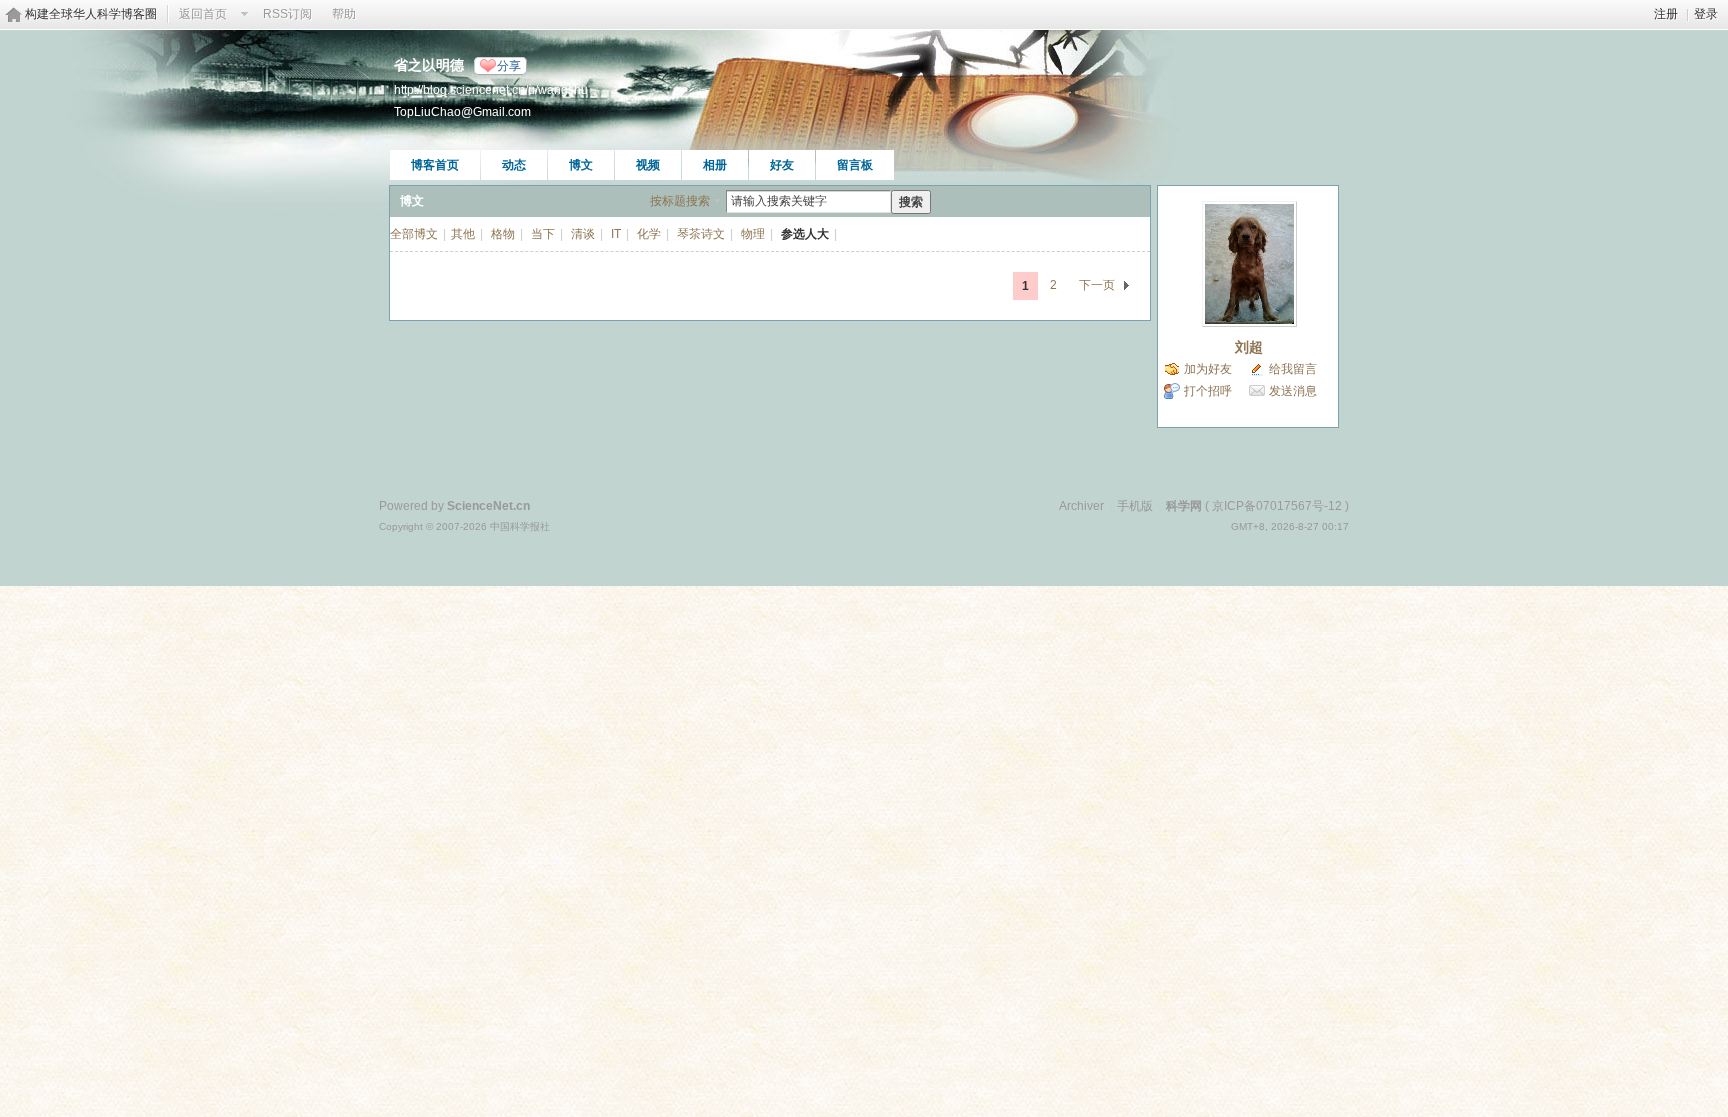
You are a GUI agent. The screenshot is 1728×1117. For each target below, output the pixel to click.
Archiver (1081, 506)
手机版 (1135, 506)
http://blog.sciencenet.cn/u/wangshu (491, 89)
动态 (514, 165)
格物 (503, 234)
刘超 (1249, 347)
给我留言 (1293, 369)
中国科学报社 (520, 526)
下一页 (1097, 285)
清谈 (583, 234)
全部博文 (414, 234)
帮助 (344, 14)
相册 (715, 165)
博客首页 (435, 165)
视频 (648, 165)
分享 (509, 66)
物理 (753, 234)
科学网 (1184, 506)
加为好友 (1208, 369)
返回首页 (203, 14)
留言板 (855, 165)
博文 (581, 165)
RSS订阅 (287, 14)
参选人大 (805, 234)
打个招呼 (1208, 391)
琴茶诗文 (701, 234)
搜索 (911, 202)
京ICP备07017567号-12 (1277, 506)
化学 (649, 234)
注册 (1666, 14)
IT (616, 234)
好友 (782, 165)
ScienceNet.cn (488, 506)
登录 (1706, 14)
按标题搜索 (680, 201)
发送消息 (1293, 391)
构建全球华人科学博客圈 (91, 14)
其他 (463, 234)
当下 (543, 234)
